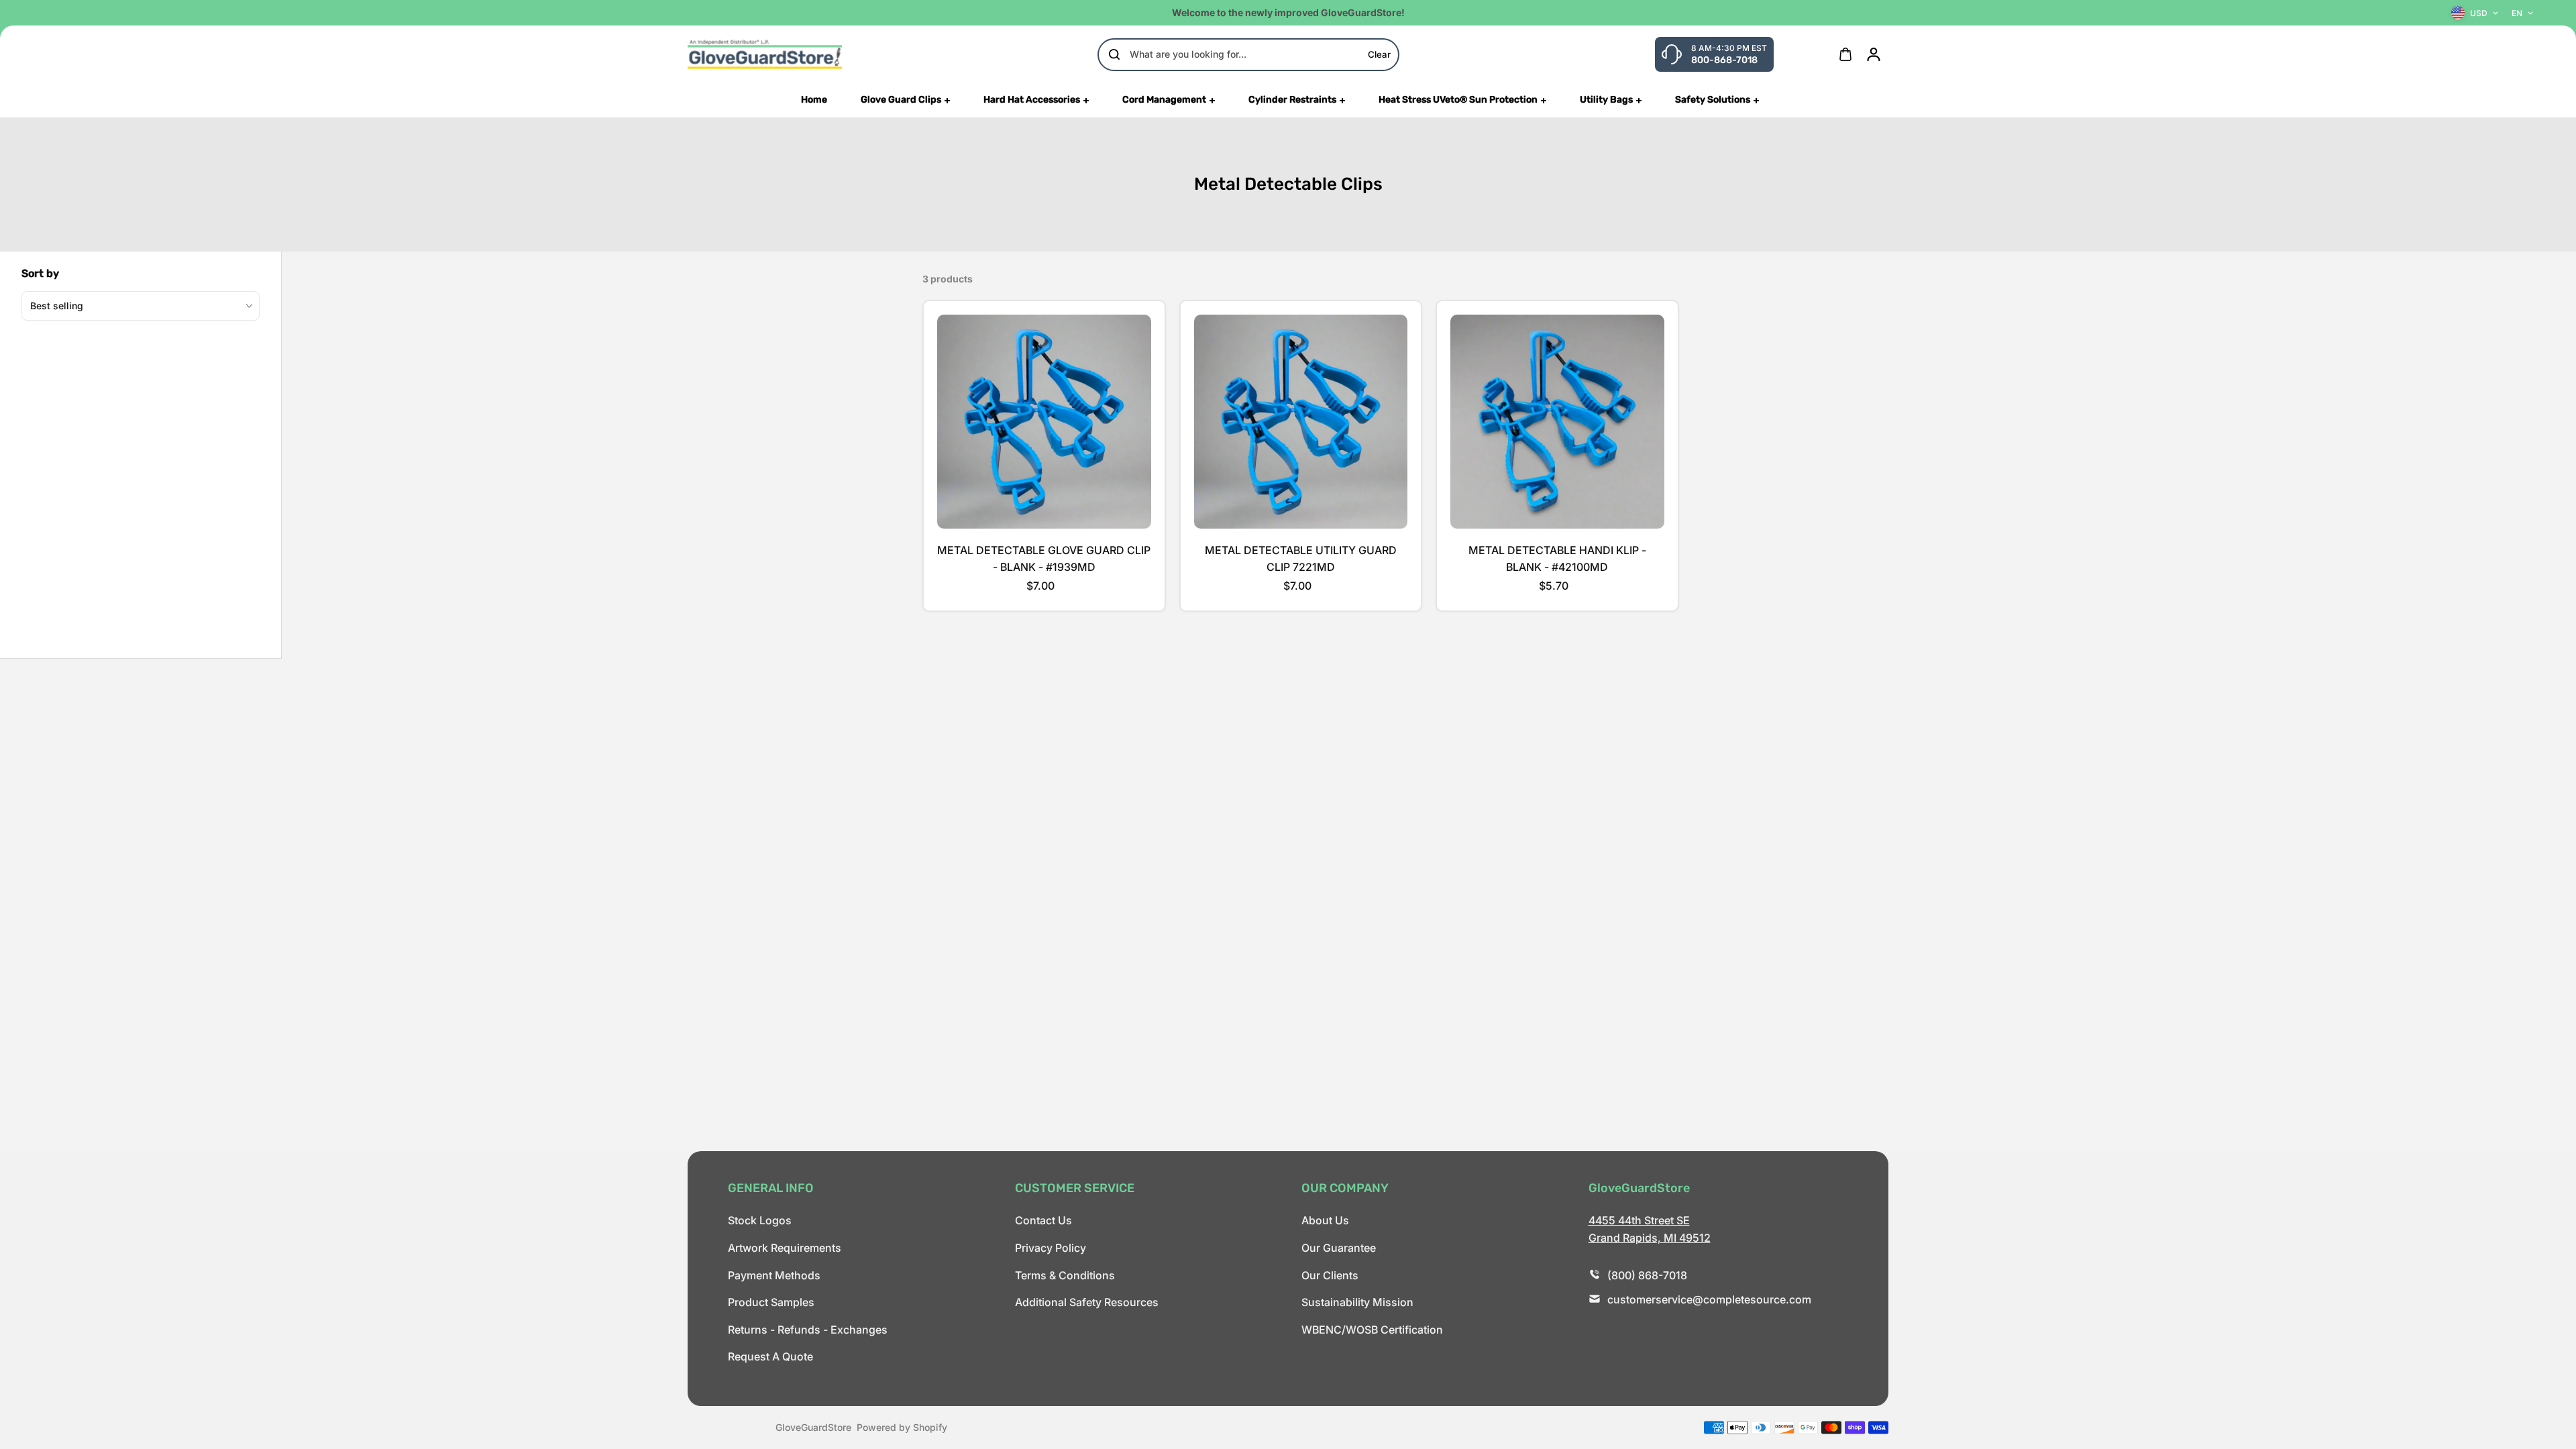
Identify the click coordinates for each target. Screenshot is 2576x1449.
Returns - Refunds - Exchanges (808, 1330)
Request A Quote (770, 1356)
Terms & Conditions (1065, 1275)
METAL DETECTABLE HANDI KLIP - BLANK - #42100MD (1557, 559)
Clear (1379, 54)
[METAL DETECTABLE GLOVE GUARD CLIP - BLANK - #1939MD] (1044, 422)
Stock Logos (760, 1220)
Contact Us (1043, 1220)
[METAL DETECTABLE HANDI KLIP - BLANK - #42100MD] (1557, 422)
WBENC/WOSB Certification (1372, 1330)
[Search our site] (1114, 54)
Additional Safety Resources (1087, 1302)
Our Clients (1330, 1275)
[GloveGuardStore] (765, 54)
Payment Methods (774, 1275)
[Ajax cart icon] (1845, 54)
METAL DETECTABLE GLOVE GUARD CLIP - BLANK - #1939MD (1044, 559)
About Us (1325, 1220)
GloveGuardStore (813, 1427)
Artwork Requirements (785, 1248)
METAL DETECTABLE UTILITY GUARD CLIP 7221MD (1301, 559)
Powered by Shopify (902, 1427)
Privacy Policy (1051, 1248)
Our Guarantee (1339, 1248)
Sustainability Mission (1357, 1302)
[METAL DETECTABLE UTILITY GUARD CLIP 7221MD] (1301, 422)
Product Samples (771, 1302)
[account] (1874, 54)
